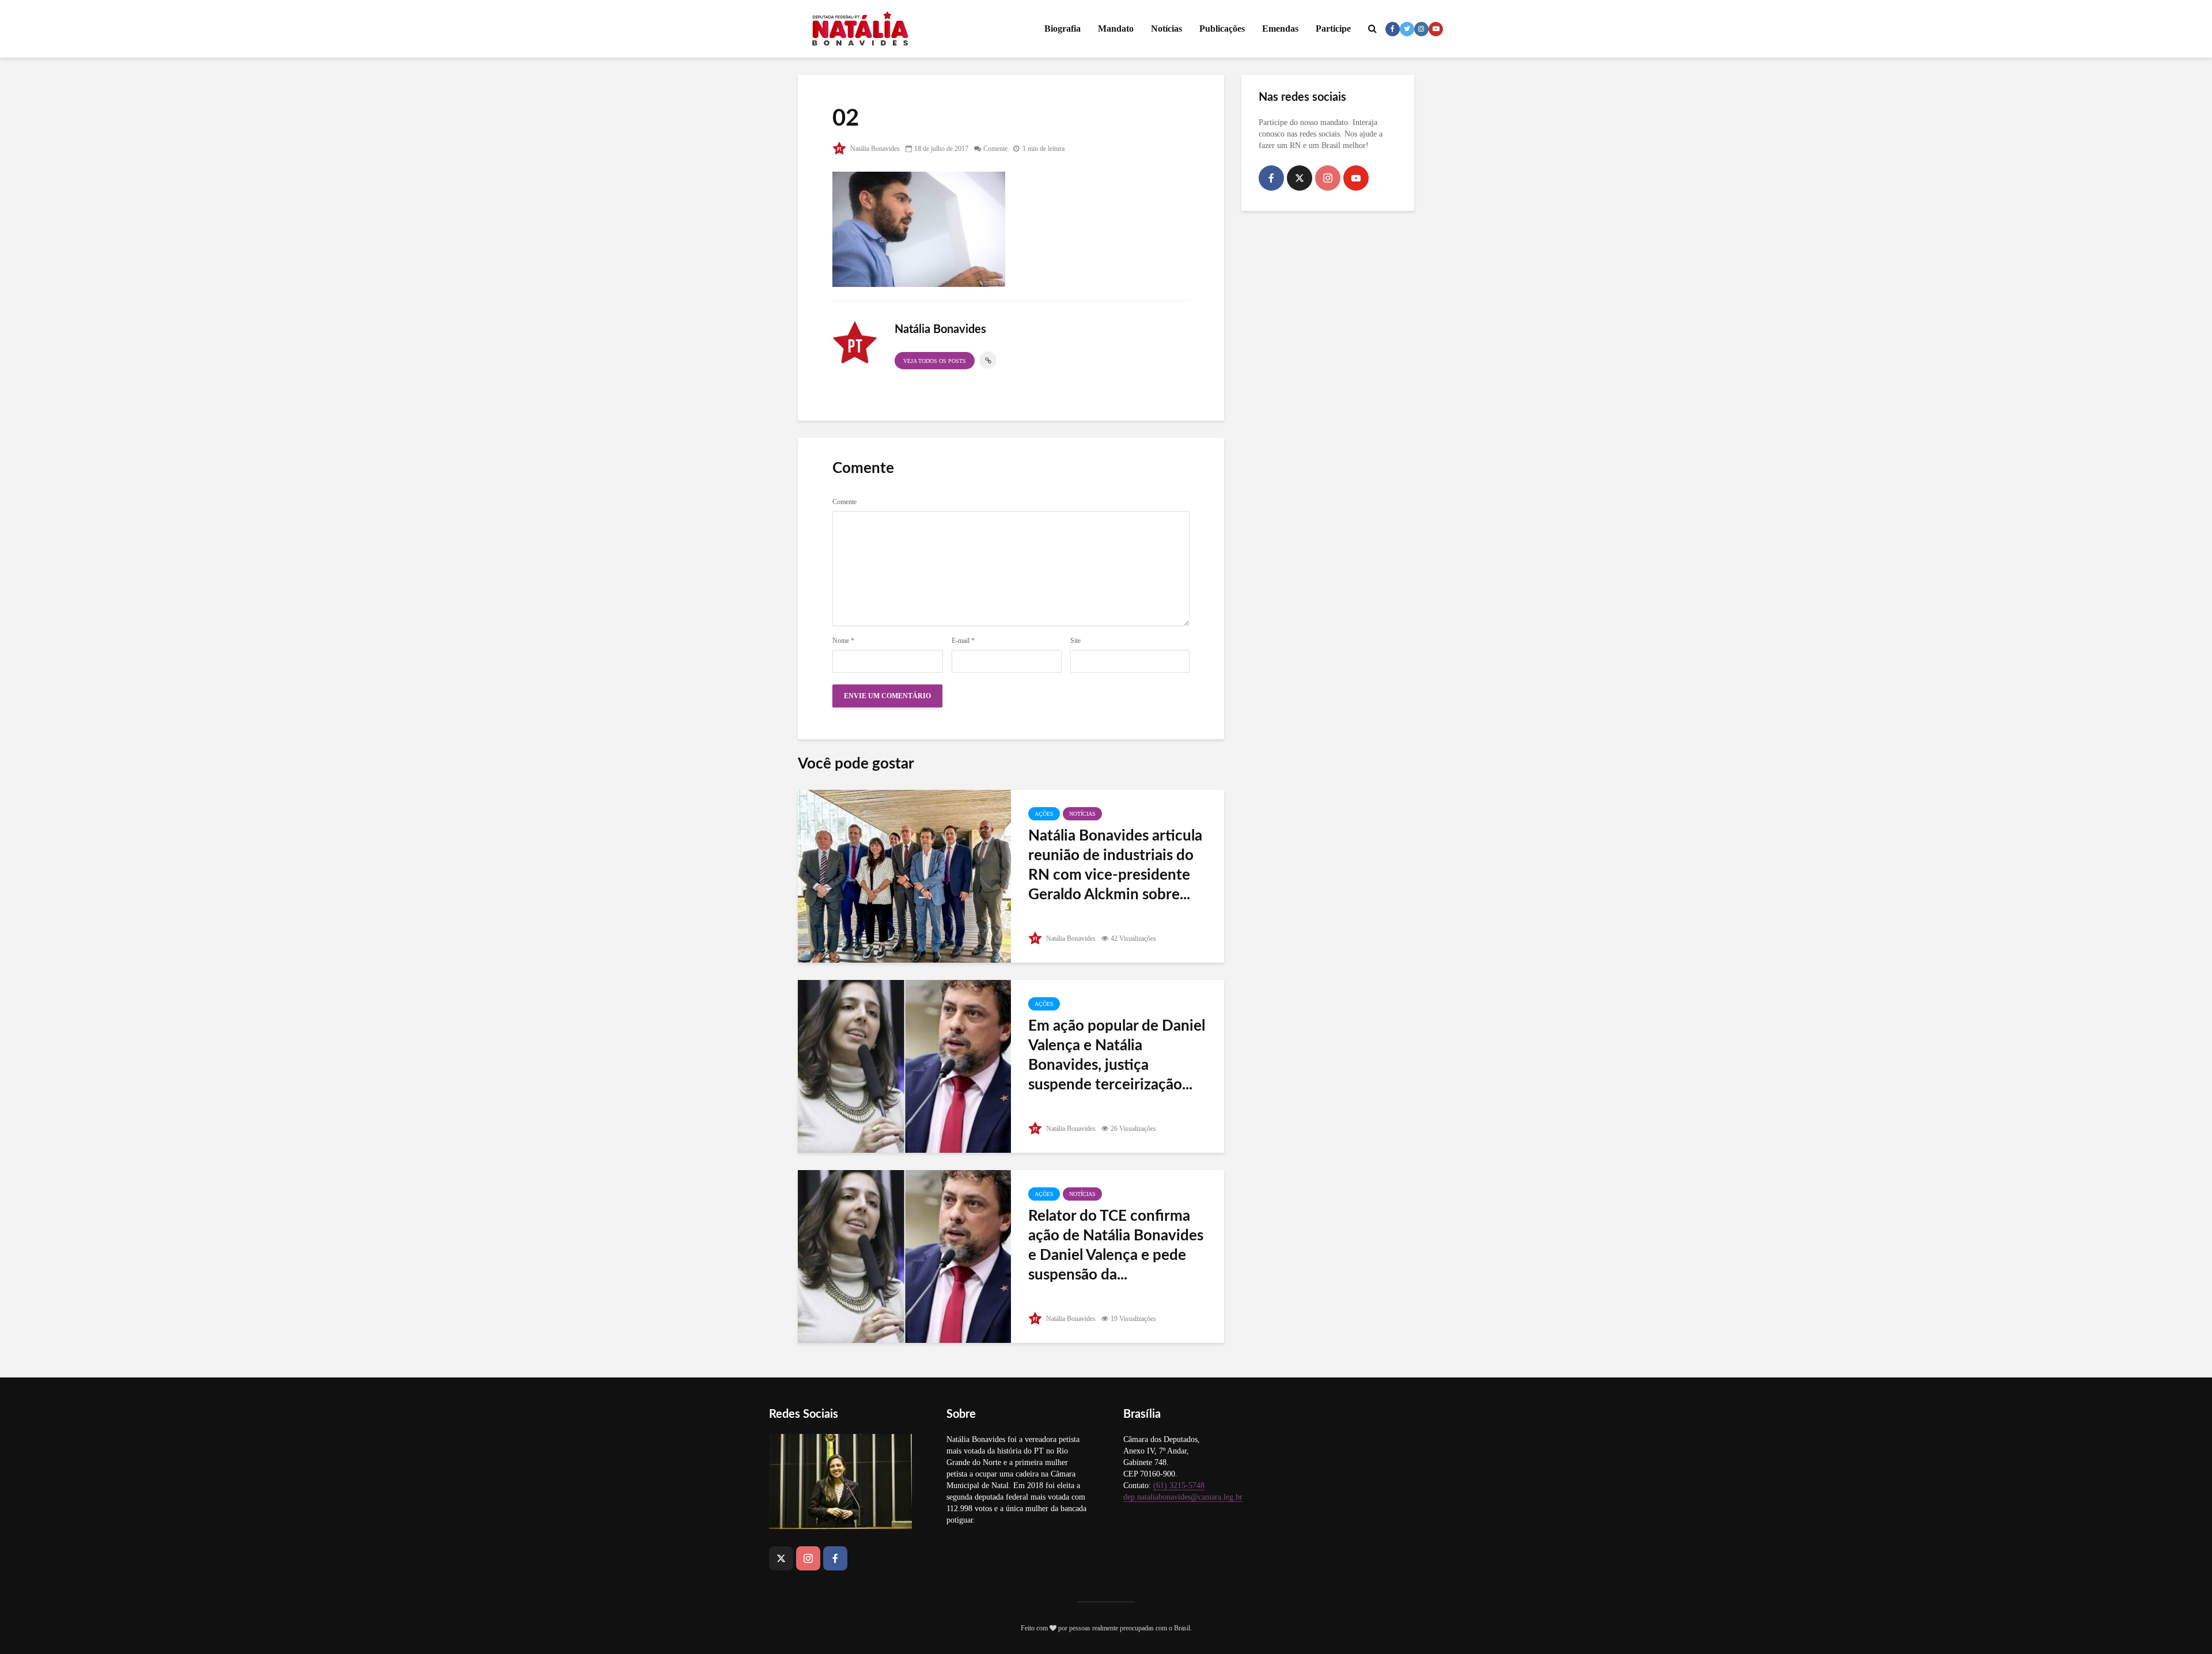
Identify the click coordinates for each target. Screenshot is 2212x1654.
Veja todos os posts (935, 361)
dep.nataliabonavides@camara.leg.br (1183, 1497)
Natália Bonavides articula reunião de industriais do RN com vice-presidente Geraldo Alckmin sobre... (1115, 865)
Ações (1044, 814)
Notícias (1166, 29)
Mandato (1116, 29)
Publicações (1222, 29)
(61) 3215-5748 (1179, 1485)
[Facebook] (1271, 178)
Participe (1333, 29)
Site (1075, 641)
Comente (995, 149)
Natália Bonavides (874, 149)
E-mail (963, 641)
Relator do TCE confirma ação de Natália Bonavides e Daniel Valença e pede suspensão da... (1116, 1246)
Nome (843, 641)
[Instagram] (1328, 178)
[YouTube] (1356, 178)
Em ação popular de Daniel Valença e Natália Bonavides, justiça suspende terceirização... (1117, 1055)
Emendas (1280, 29)
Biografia (1063, 29)
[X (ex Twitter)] (1300, 178)
